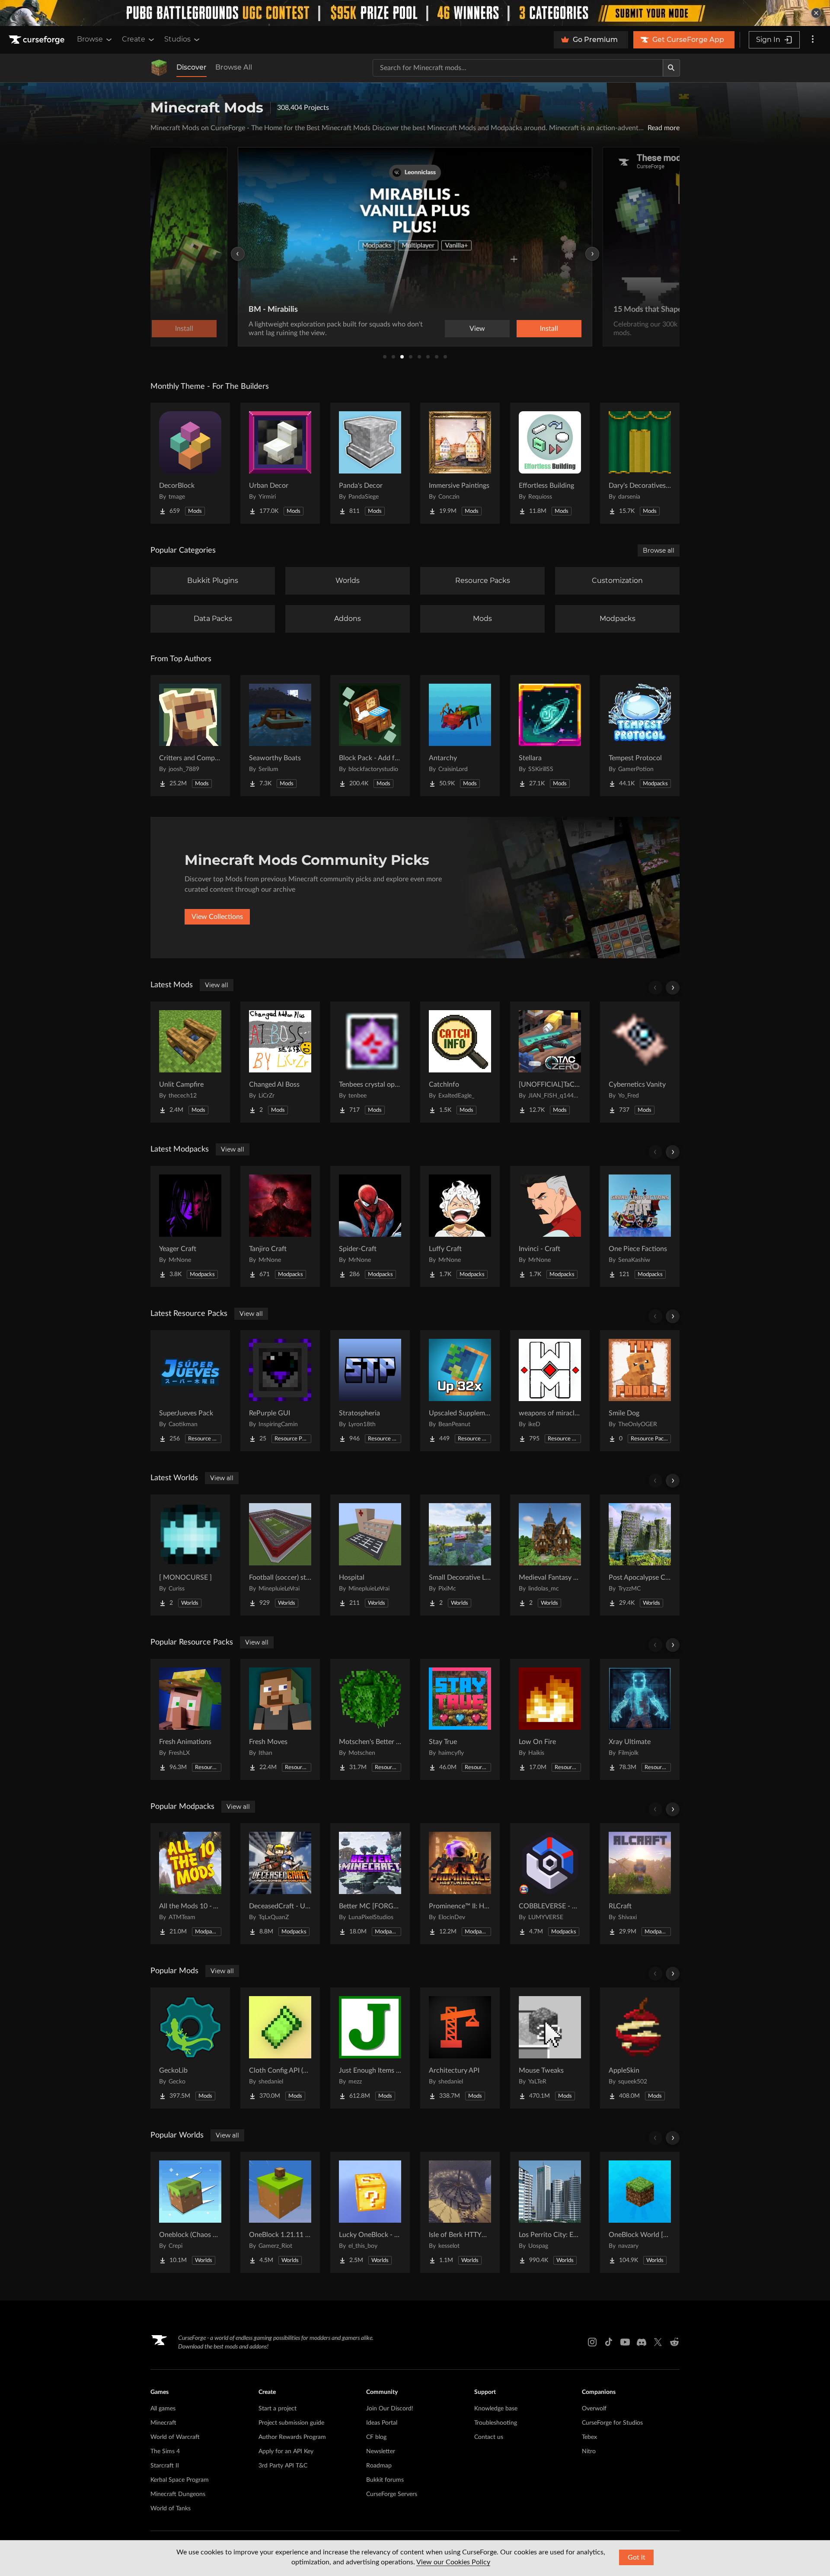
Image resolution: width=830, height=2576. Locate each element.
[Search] (671, 68)
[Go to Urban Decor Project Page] (280, 463)
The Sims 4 (165, 2451)
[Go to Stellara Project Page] (550, 736)
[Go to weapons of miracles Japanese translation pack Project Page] (550, 1391)
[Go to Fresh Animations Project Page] (190, 1719)
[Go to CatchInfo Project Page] (460, 1062)
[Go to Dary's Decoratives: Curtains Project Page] (640, 463)
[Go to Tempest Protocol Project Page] (640, 736)
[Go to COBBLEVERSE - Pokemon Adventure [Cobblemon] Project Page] (550, 1884)
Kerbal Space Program (180, 2480)
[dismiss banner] (816, 13)
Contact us (489, 2437)
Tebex (589, 2437)
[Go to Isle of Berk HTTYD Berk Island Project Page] (460, 2212)
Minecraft (163, 2423)
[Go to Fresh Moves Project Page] (280, 1719)
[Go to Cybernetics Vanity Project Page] (640, 1062)
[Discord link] (642, 2342)
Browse (90, 39)
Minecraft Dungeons (178, 2494)
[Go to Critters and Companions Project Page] (190, 736)
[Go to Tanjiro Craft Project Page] (280, 1226)
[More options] (813, 40)
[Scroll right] (673, 988)
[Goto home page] (38, 40)
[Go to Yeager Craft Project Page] (190, 1226)
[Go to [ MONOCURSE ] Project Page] (190, 1555)
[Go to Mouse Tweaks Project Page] (550, 2048)
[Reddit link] (674, 2342)
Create (134, 39)
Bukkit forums (385, 2480)
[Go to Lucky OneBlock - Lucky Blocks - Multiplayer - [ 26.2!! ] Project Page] (370, 2212)
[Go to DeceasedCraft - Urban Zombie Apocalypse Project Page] (280, 1884)
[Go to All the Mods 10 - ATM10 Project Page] (190, 1884)
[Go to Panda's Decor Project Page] (370, 463)
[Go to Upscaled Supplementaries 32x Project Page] (460, 1391)
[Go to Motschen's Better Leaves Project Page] (370, 1719)
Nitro (589, 2451)
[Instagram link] (592, 2342)
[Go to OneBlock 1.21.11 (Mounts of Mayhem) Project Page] (280, 2212)
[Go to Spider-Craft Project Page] (370, 1226)
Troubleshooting (496, 2423)
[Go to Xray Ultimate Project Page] (640, 1719)
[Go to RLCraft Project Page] (640, 1884)
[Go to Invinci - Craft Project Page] (550, 1226)
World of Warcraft (175, 2437)
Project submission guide (291, 2423)
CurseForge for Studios (612, 2423)
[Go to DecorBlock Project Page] (190, 463)
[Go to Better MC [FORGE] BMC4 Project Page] (370, 1884)
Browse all (659, 550)
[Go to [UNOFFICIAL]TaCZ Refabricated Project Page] (550, 1062)
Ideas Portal (382, 2423)
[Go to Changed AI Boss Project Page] (280, 1062)
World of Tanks (171, 2509)
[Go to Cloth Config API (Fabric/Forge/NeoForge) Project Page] (280, 2048)
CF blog (376, 2437)
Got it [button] (637, 2557)
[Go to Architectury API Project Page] (460, 2048)
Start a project (278, 2409)
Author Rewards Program (292, 2437)
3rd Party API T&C (283, 2466)
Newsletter (381, 2451)
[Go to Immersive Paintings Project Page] (460, 463)
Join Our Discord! (390, 2409)
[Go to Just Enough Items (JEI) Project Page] (370, 2048)
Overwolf (594, 2409)
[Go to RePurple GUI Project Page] (280, 1391)
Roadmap (379, 2466)
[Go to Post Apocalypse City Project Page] (640, 1555)
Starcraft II (165, 2466)
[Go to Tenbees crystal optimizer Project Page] (370, 1062)
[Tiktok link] (609, 2342)
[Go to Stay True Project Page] (460, 1719)
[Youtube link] (625, 2342)
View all (217, 985)
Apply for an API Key (286, 2451)
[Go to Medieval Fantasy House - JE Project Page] (550, 1555)
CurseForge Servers (392, 2494)
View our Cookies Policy (453, 2562)
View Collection (525, 329)
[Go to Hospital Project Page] (370, 1555)
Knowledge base (496, 2409)
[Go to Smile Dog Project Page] (640, 1391)
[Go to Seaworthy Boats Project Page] (280, 736)
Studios (177, 39)
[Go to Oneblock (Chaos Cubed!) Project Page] (190, 2212)
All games (163, 2409)
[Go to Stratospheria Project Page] (370, 1391)
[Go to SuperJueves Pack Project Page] (190, 1391)
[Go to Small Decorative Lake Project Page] (460, 1555)
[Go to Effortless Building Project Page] (550, 463)
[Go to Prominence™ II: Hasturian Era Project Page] (460, 1884)
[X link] (658, 2342)
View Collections (217, 917)
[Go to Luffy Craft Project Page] (460, 1226)
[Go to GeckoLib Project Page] (190, 2048)
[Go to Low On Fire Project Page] (550, 1719)
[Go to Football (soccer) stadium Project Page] (280, 1555)
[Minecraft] (159, 68)
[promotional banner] (415, 13)
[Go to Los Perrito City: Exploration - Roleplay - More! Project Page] (550, 2212)
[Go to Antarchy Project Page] (460, 736)
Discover (192, 67)
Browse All (234, 67)
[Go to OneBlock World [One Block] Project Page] (640, 2212)
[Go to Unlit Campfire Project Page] (190, 1062)
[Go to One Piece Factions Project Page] (640, 1226)
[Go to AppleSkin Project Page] (640, 2048)
